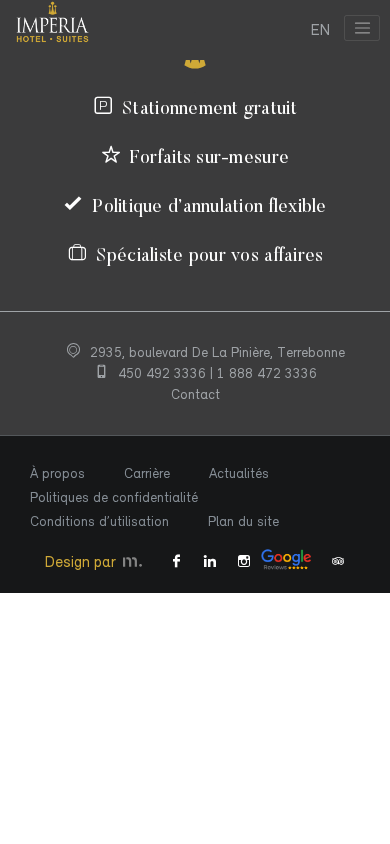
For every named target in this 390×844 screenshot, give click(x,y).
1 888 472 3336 (267, 373)
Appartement (49, 618)
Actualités (239, 473)
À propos (57, 473)
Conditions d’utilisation (99, 521)
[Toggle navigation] (362, 28)
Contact (195, 394)
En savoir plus (69, 664)
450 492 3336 (164, 373)
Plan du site (243, 521)
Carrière (147, 473)
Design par (82, 562)
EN (320, 30)
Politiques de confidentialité (114, 497)
